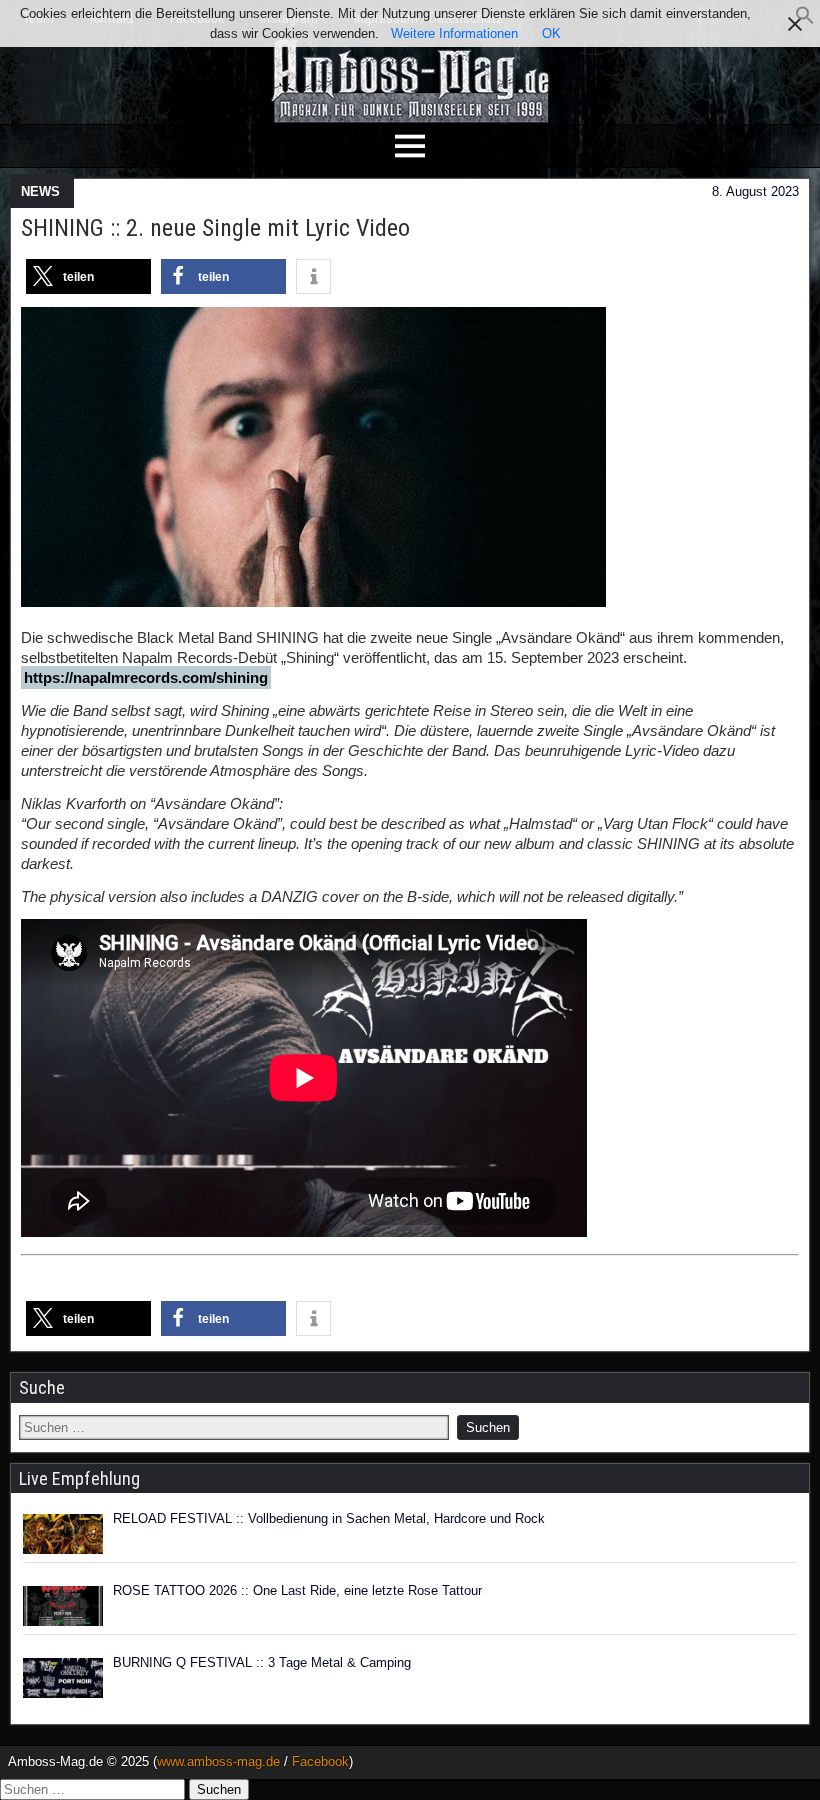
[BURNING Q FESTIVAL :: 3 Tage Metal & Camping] (63, 1678)
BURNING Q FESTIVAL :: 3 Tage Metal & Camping (262, 1662)
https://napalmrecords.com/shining (146, 677)
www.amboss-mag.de (218, 1761)
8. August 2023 (755, 191)
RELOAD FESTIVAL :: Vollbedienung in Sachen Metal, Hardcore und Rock (329, 1518)
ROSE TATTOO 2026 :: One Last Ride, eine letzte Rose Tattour (297, 1590)
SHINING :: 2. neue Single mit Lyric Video (215, 228)
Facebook (320, 1761)
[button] (805, 20)
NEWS (40, 191)
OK (551, 33)
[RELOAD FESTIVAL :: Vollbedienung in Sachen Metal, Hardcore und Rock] (63, 1534)
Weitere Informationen (454, 33)
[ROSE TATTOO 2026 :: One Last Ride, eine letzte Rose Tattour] (63, 1606)
